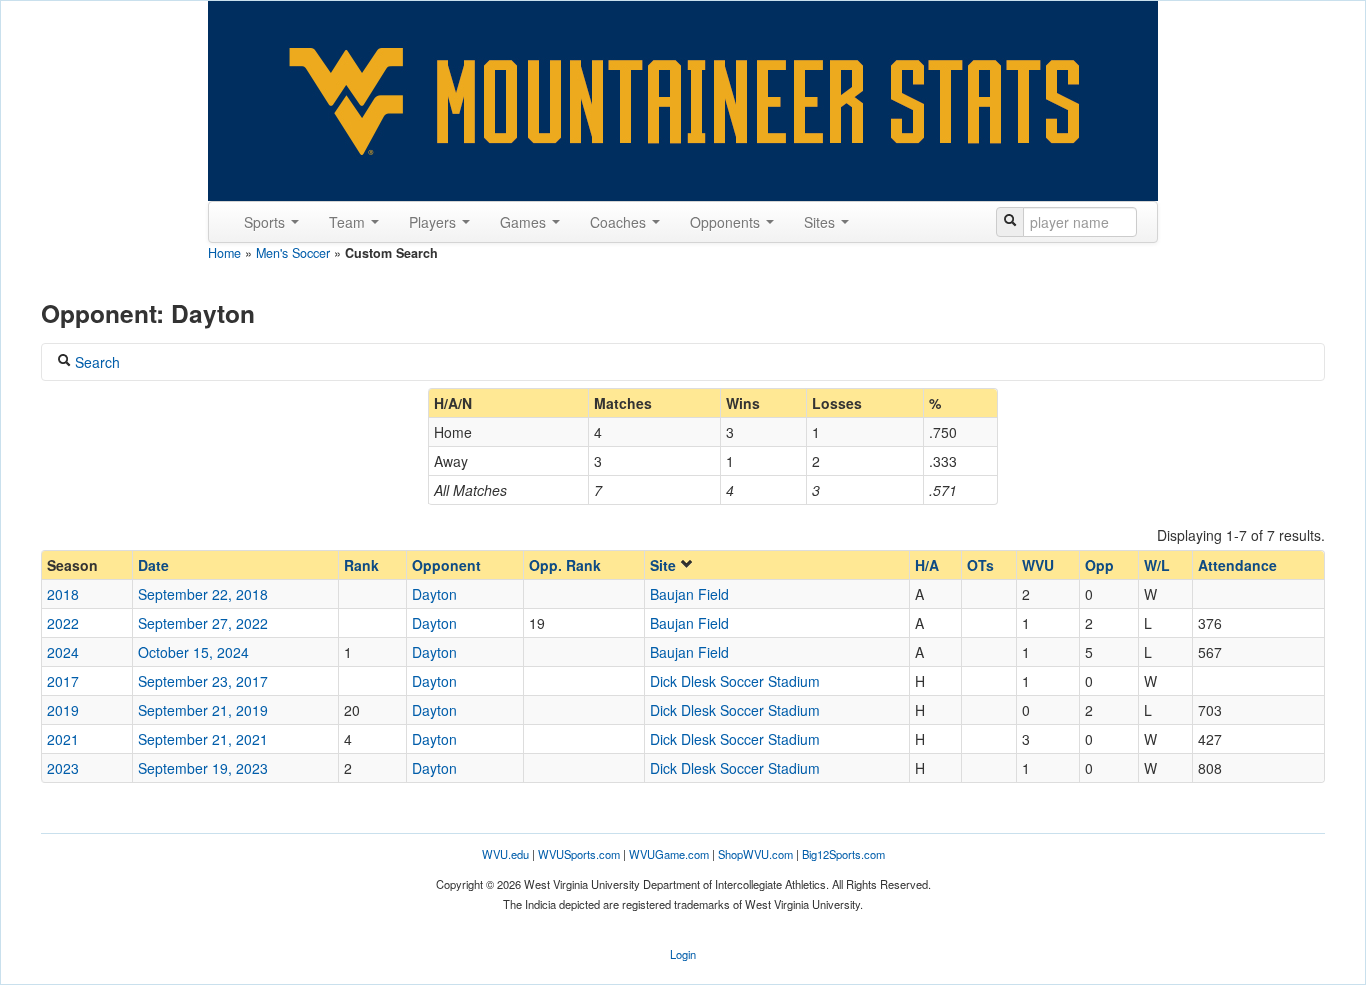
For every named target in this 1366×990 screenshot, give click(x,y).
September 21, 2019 (203, 710)
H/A (927, 565)
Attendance (1237, 565)
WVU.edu (505, 854)
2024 (63, 652)
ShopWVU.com (755, 854)
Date (153, 565)
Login (683, 954)
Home (224, 253)
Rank (361, 565)
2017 (63, 681)
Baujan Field (689, 594)
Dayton (434, 594)
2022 (63, 623)
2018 (63, 594)
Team (349, 222)
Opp (1099, 565)
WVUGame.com (669, 854)
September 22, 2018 (203, 594)
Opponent (446, 565)
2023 (63, 768)
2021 (63, 739)
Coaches (620, 222)
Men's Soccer (293, 253)
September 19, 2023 (203, 768)
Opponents (727, 222)
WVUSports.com (579, 854)
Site (665, 565)
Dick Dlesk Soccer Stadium (735, 681)
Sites (821, 222)
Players (434, 222)
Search (95, 362)
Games (525, 222)
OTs (980, 565)
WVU (1038, 565)
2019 (63, 710)
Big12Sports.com (843, 854)
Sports (266, 222)
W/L (1157, 565)
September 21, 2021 (203, 739)
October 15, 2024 (193, 652)
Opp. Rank (565, 565)
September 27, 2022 (203, 623)
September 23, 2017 (203, 681)
